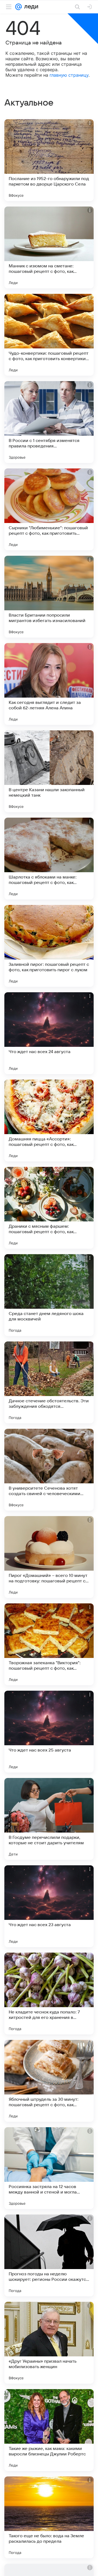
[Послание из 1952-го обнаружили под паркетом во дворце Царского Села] (49, 160)
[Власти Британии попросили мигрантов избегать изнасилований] (49, 597)
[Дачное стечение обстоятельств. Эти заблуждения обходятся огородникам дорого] (49, 1382)
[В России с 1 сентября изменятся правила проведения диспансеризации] (49, 422)
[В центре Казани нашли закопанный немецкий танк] (49, 771)
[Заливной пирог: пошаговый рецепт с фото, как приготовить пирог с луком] (49, 946)
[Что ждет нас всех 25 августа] (49, 1732)
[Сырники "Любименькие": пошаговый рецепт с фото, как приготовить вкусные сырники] (49, 509)
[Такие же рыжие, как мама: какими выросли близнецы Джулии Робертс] (49, 2430)
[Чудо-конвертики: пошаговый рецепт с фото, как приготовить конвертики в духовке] (49, 335)
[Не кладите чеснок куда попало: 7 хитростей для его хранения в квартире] (49, 1994)
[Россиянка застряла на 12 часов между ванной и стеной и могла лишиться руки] (49, 2168)
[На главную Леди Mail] (30, 7)
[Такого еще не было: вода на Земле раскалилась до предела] (49, 2517)
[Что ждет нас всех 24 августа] (49, 1033)
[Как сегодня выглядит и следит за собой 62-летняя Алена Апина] (49, 684)
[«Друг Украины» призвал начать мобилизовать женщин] (49, 2343)
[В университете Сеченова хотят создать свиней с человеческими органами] (49, 1470)
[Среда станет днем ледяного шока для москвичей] (49, 1295)
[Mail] (19, 7)
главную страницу (69, 75)
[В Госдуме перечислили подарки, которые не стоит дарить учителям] (49, 1819)
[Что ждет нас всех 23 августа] (49, 1906)
